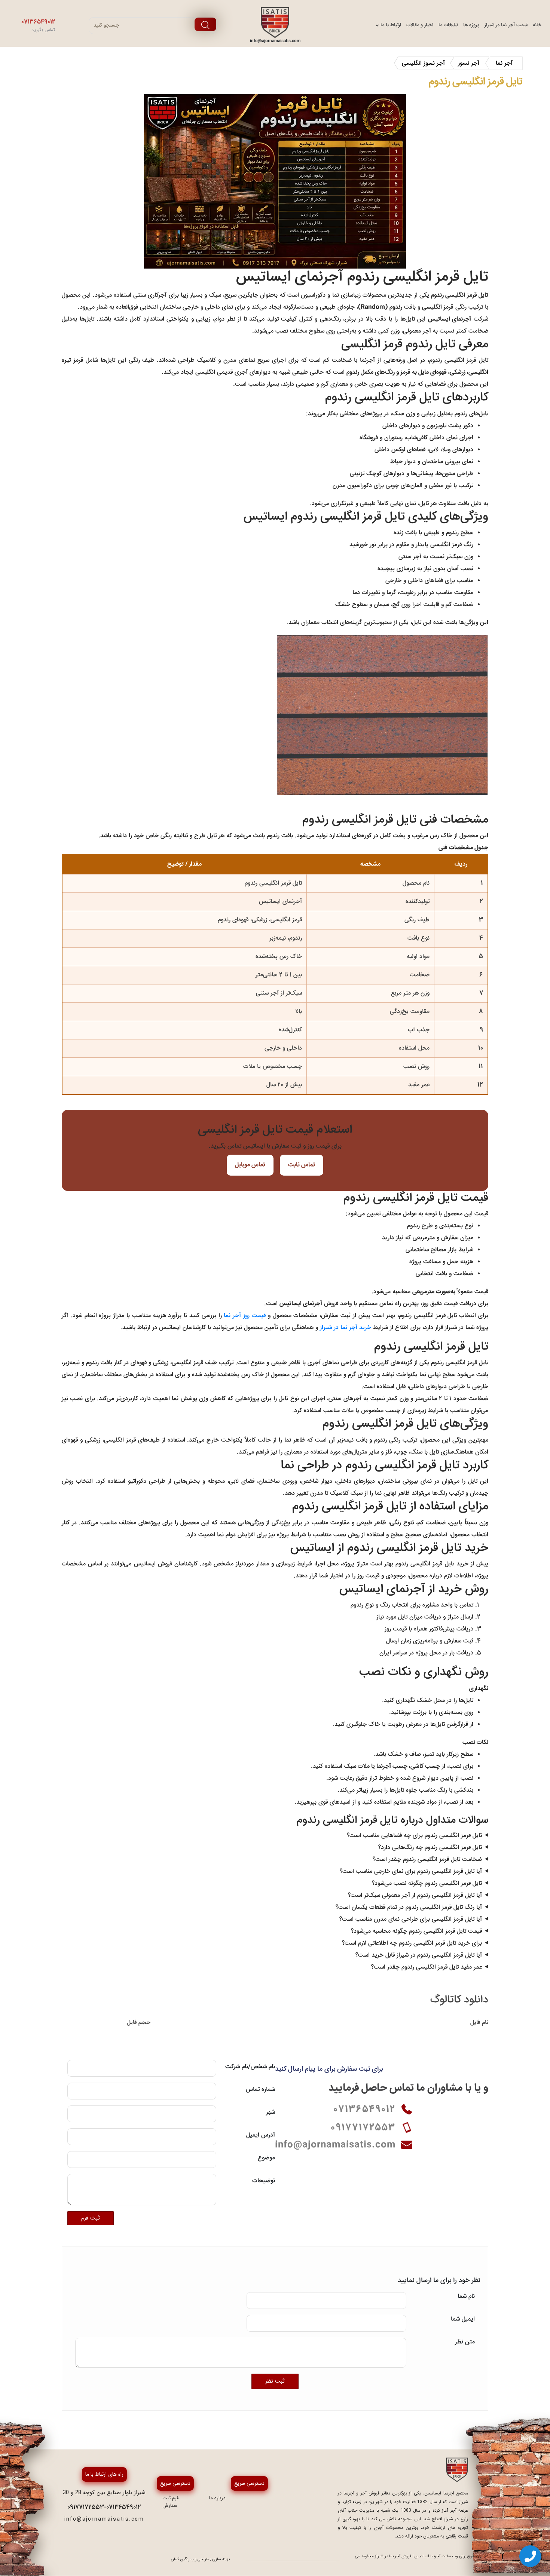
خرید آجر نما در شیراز (346, 1328)
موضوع (266, 2158)
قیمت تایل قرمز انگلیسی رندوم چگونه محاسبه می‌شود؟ (416, 1931)
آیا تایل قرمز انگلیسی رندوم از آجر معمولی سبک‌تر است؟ (415, 1895)
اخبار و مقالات (420, 25)
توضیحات (264, 2181)
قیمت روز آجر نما (245, 1316)
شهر (271, 2112)
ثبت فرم (91, 2218)
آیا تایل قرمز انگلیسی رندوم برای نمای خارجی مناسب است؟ (411, 1871)
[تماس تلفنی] (530, 2556)
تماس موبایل (250, 1165)
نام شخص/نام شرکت (250, 2067)
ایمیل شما (463, 2319)
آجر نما (504, 63)
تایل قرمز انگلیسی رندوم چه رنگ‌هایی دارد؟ (430, 1848)
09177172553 (86, 2507)
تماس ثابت (302, 1165)
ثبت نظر (275, 2381)
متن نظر (465, 2342)
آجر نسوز (469, 63)
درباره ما (217, 2498)
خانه (537, 25)
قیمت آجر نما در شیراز (506, 25)
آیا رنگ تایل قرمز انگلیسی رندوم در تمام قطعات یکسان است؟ (409, 1907)
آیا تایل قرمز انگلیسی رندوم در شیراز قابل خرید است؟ (419, 1955)
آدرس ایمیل (261, 2135)
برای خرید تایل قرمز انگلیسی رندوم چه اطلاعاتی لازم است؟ (412, 1943)
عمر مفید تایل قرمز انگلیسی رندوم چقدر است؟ (427, 1967)
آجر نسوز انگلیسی (423, 63)
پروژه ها (471, 25)
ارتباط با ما (391, 25)
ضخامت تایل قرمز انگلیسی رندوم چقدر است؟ (427, 1860)
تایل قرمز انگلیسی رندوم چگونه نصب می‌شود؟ (427, 1883)
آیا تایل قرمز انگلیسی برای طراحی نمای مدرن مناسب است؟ (411, 1919)
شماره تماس (260, 2090)
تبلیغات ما (448, 25)
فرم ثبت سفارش (170, 2502)
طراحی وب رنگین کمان (190, 2559)
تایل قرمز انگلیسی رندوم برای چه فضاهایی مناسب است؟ (414, 1836)
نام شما (466, 2297)
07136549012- (123, 2507)
